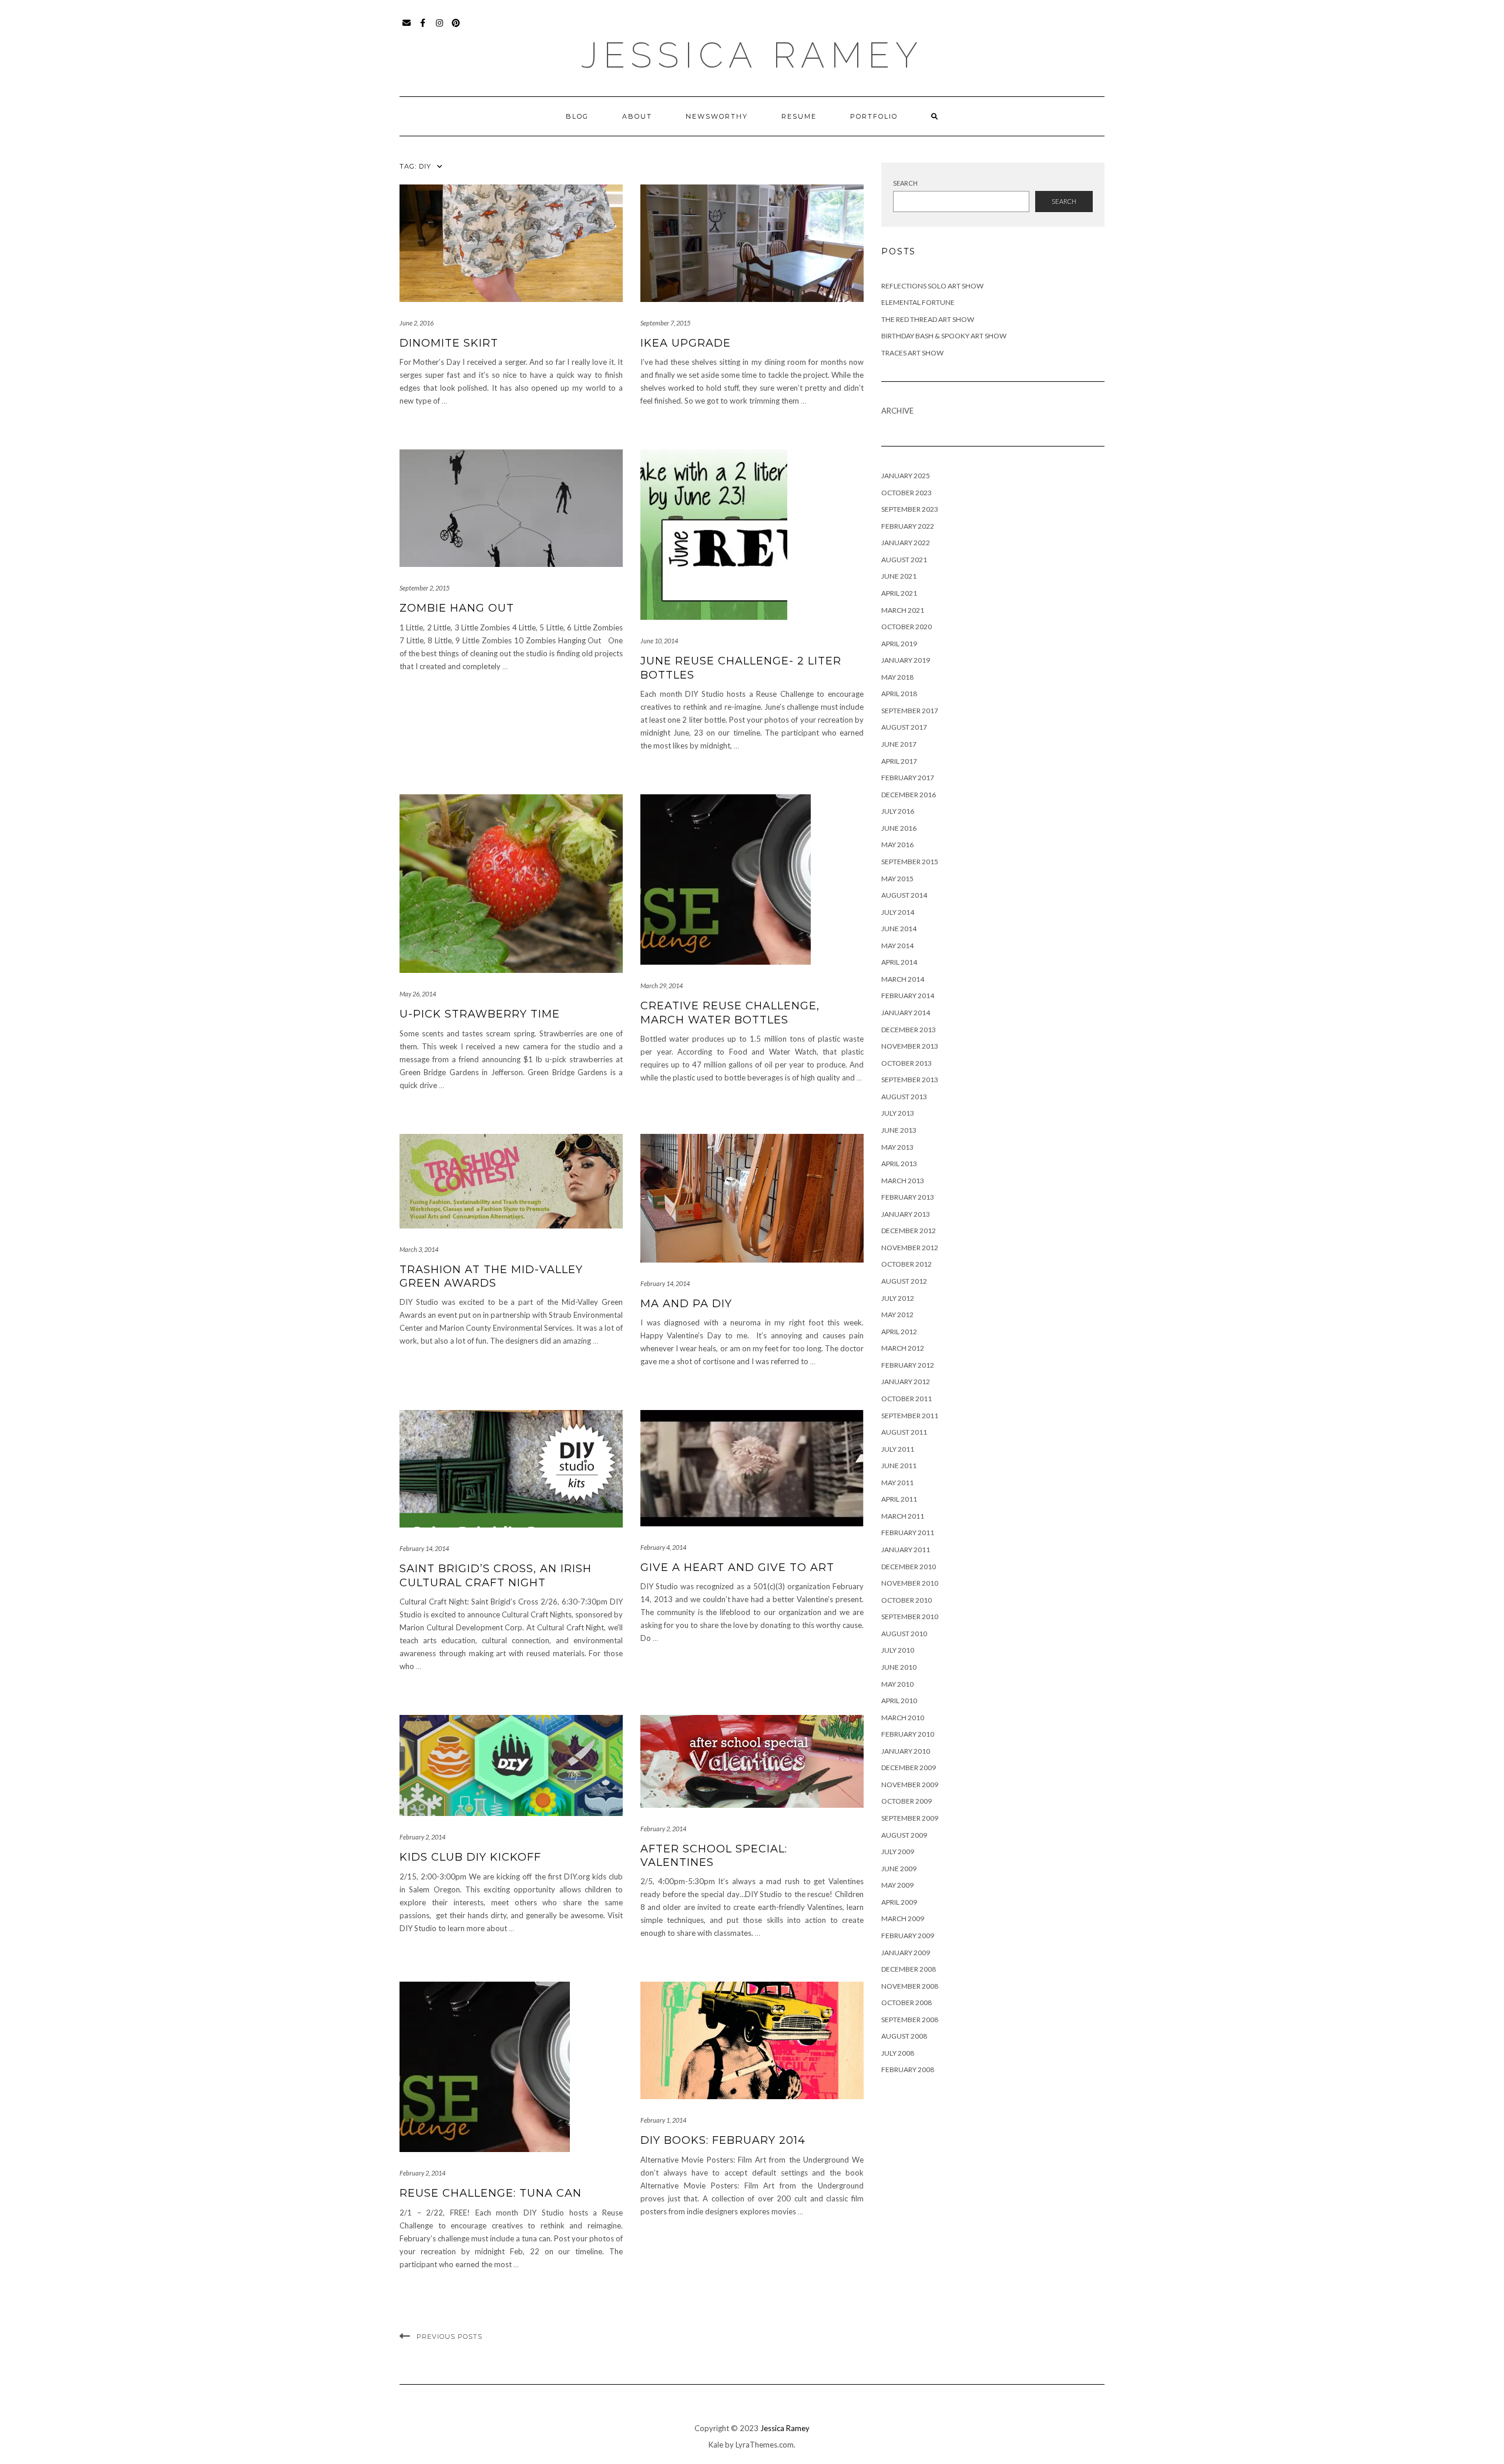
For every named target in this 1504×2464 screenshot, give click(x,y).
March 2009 (903, 1919)
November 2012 (910, 1248)
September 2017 (910, 711)
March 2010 (903, 1718)
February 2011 (908, 1533)
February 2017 (908, 778)
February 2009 (908, 1936)
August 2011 (904, 1432)
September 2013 (910, 1080)
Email (407, 28)
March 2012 (903, 1348)
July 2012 (898, 1298)
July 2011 (898, 1449)
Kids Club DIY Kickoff (470, 1857)
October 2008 (907, 2003)
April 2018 (899, 694)
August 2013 (904, 1097)
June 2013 (899, 1130)
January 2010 (906, 1751)
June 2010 (899, 1667)
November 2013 (910, 1046)
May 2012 (897, 1315)
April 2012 (899, 1332)
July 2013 (898, 1113)
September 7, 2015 (665, 323)
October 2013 (907, 1063)
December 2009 (909, 1768)
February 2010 (908, 1734)
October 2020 (907, 627)
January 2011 (906, 1550)
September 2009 (910, 1818)
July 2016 (898, 811)
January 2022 (906, 543)
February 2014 (908, 996)
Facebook (423, 28)
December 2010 (909, 1567)
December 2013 (909, 1030)
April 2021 (899, 593)
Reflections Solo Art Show (932, 286)
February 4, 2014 (663, 1547)
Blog (577, 116)
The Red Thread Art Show (928, 319)
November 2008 (910, 1986)
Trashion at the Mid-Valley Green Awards (491, 1276)
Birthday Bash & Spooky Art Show (944, 336)
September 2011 (910, 1416)
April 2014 (899, 962)
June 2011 (899, 1466)
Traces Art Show (912, 353)
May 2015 (897, 879)
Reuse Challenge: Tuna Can (491, 2193)
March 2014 (903, 979)
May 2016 (897, 845)
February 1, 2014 (663, 2120)
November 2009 (910, 1785)
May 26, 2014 (418, 994)
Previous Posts (449, 2337)
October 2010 (907, 1600)
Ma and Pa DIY (686, 1304)
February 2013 (908, 1197)
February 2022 (908, 526)
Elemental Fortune (918, 302)
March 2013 (903, 1181)
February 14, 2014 (665, 1283)
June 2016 (899, 828)
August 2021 (904, 560)
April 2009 (899, 1902)
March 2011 (903, 1516)
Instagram (440, 28)
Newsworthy (717, 116)
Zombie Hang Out (457, 608)
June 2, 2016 (417, 323)
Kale (716, 2445)
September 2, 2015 (424, 588)
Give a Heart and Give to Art (737, 1567)
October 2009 (907, 1801)
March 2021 (903, 610)
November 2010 (910, 1583)
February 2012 (908, 1365)
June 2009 (899, 1869)
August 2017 (904, 727)
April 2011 (899, 1499)
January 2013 (906, 1214)
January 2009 (906, 1953)
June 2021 (899, 576)
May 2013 (897, 1147)
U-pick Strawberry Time (480, 1014)
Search (905, 183)
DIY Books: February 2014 (723, 2140)
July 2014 (898, 912)
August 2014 (904, 895)
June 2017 (899, 744)
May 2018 (897, 677)
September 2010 (910, 1617)
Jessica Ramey (752, 55)
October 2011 (907, 1399)
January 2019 (906, 660)
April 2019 (899, 644)
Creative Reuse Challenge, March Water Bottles (730, 1013)
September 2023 (910, 509)
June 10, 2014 (659, 641)
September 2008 (910, 2020)
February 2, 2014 (422, 1837)
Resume (799, 116)
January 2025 (906, 476)
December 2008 (909, 1969)
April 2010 (899, 1701)
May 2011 (897, 1483)
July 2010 (898, 1650)
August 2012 (904, 1281)
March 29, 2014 (662, 986)
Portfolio (874, 116)
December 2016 (909, 795)
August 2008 (904, 2036)
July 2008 (898, 2053)
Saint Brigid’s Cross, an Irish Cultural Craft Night (496, 1575)
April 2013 (899, 1164)
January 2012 (906, 1382)
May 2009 (897, 1885)
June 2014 (899, 929)
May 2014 (897, 946)
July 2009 (898, 1852)
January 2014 (906, 1013)
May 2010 (897, 1684)
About (637, 116)
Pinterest (456, 28)
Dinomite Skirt (449, 343)
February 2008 (908, 2069)
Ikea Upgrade (686, 343)
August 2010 (904, 1634)
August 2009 (904, 1835)
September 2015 (910, 862)
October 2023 (907, 493)
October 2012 (907, 1264)
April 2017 (899, 761)
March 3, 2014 (419, 1249)
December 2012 (909, 1231)
